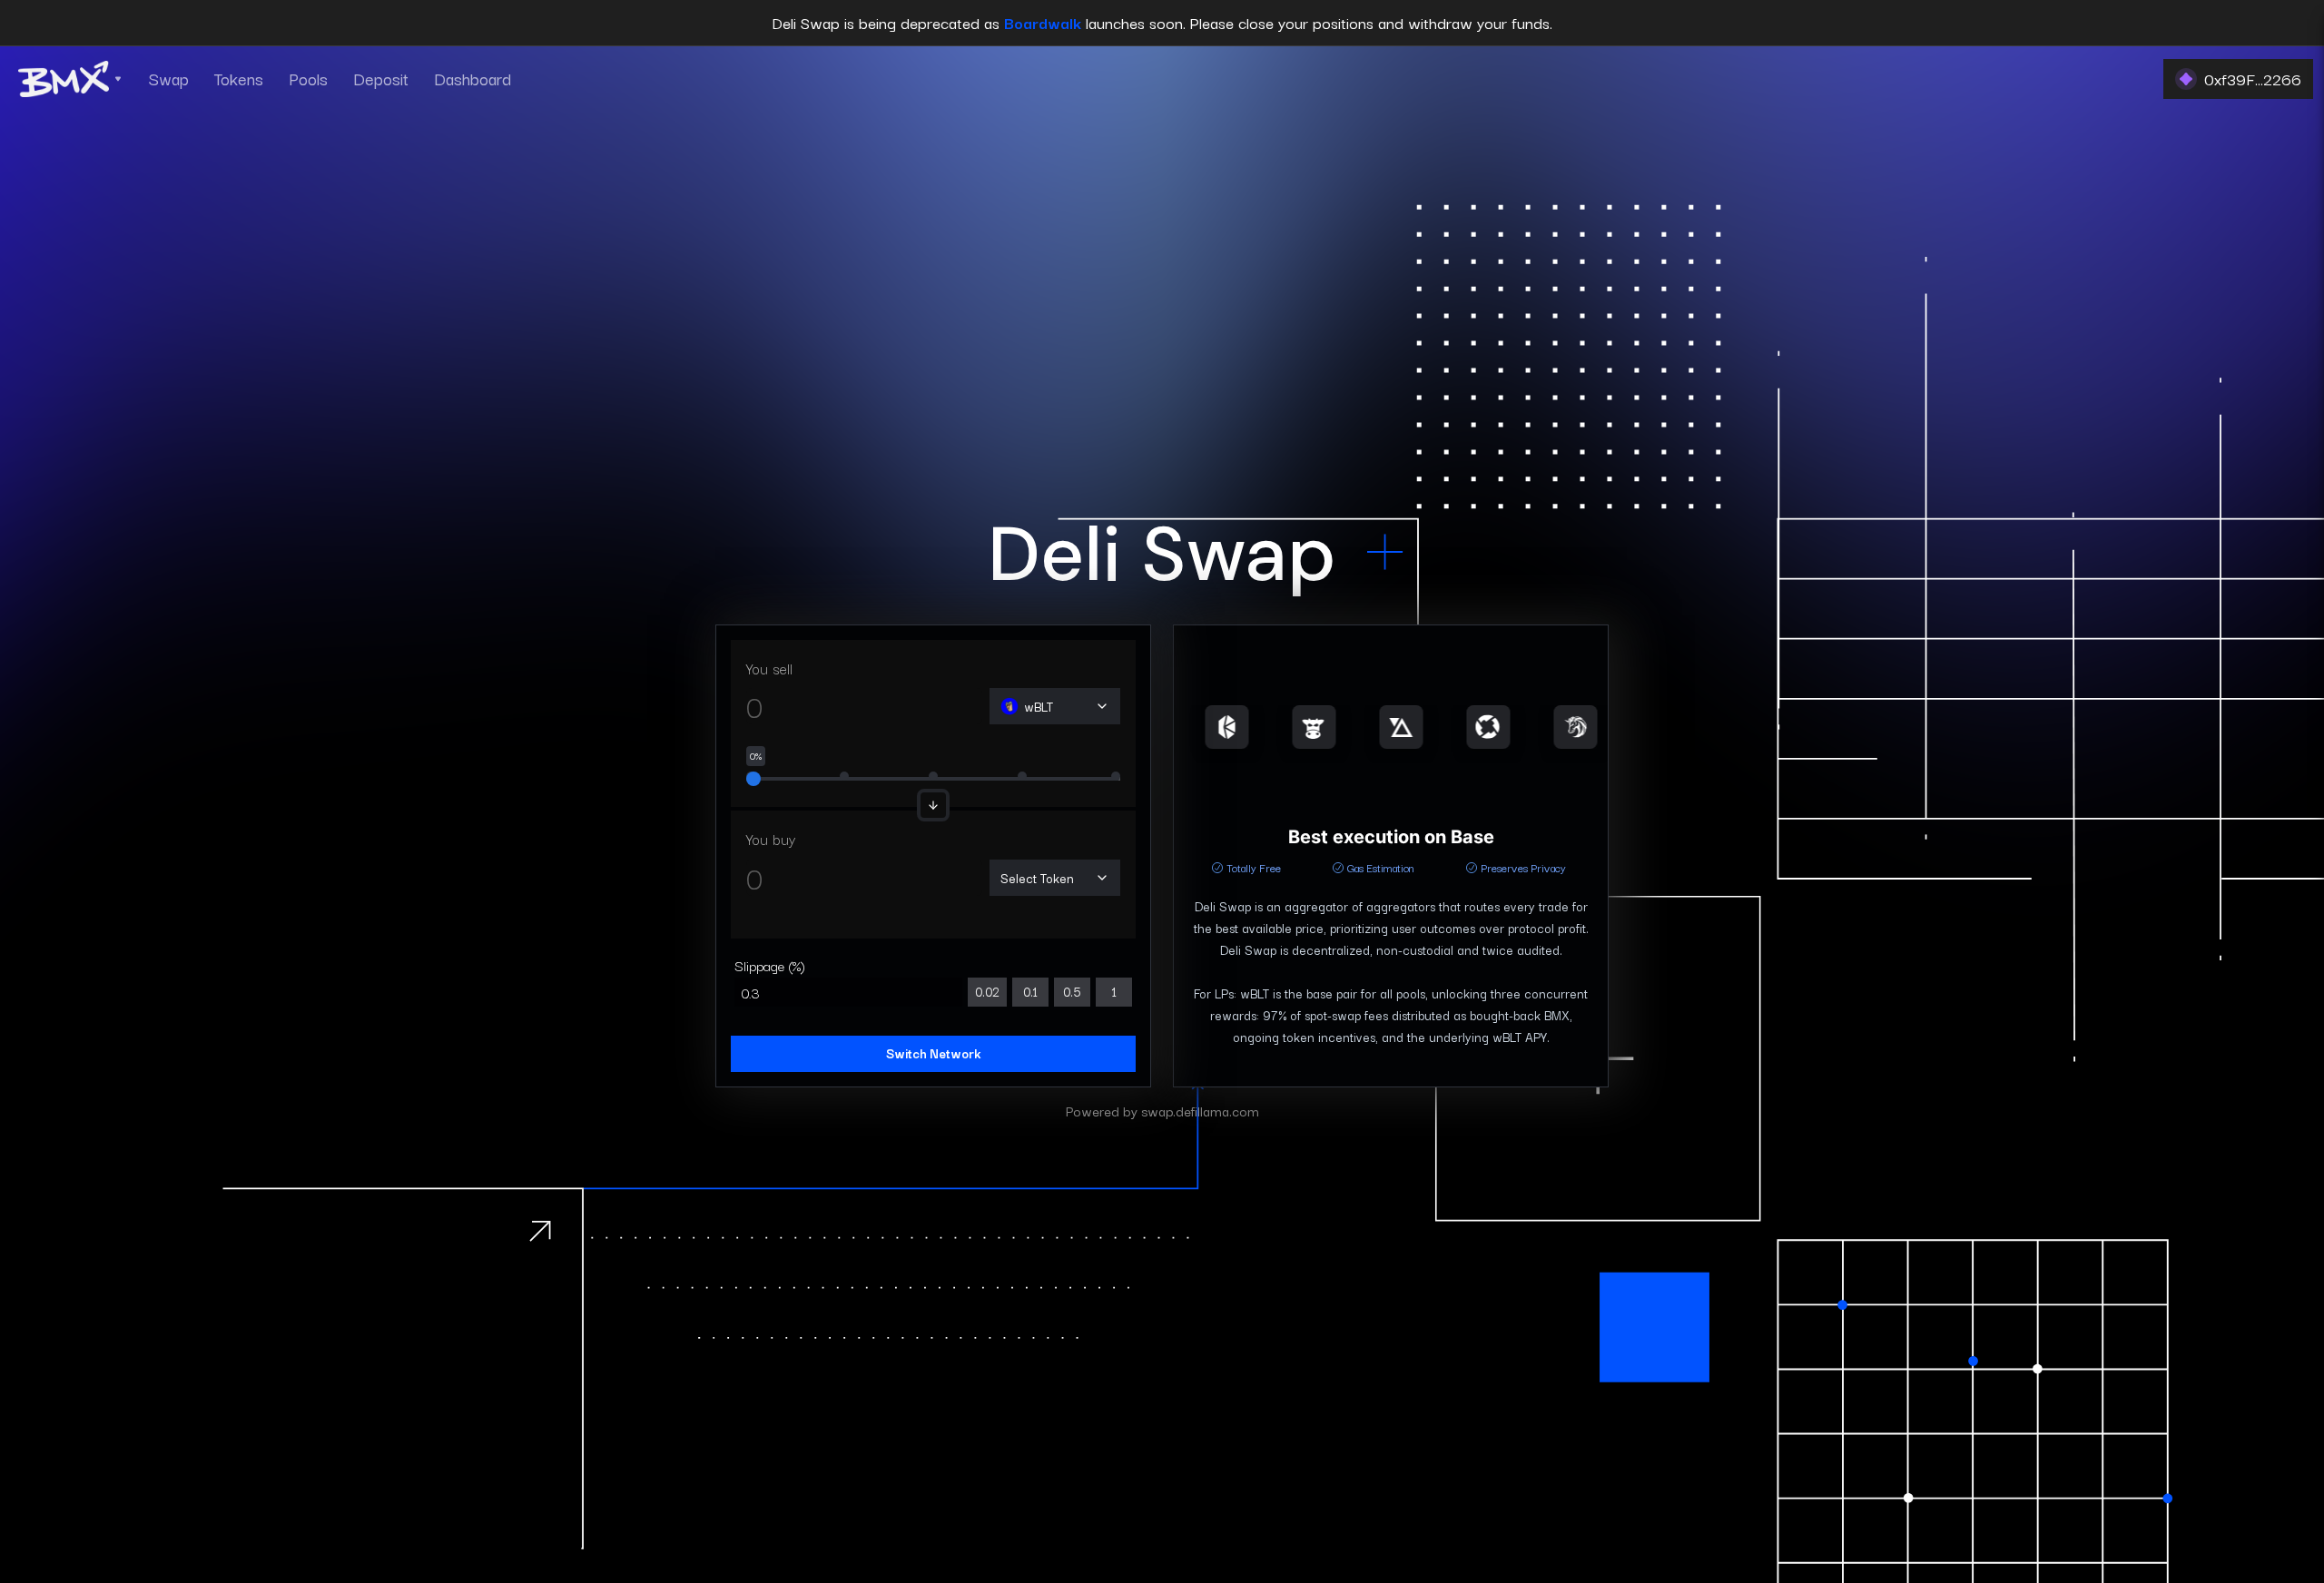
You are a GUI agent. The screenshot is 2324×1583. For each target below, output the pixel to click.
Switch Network (933, 1053)
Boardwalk (1043, 22)
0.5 (1072, 991)
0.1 (1030, 991)
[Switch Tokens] (933, 805)
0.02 (987, 991)
